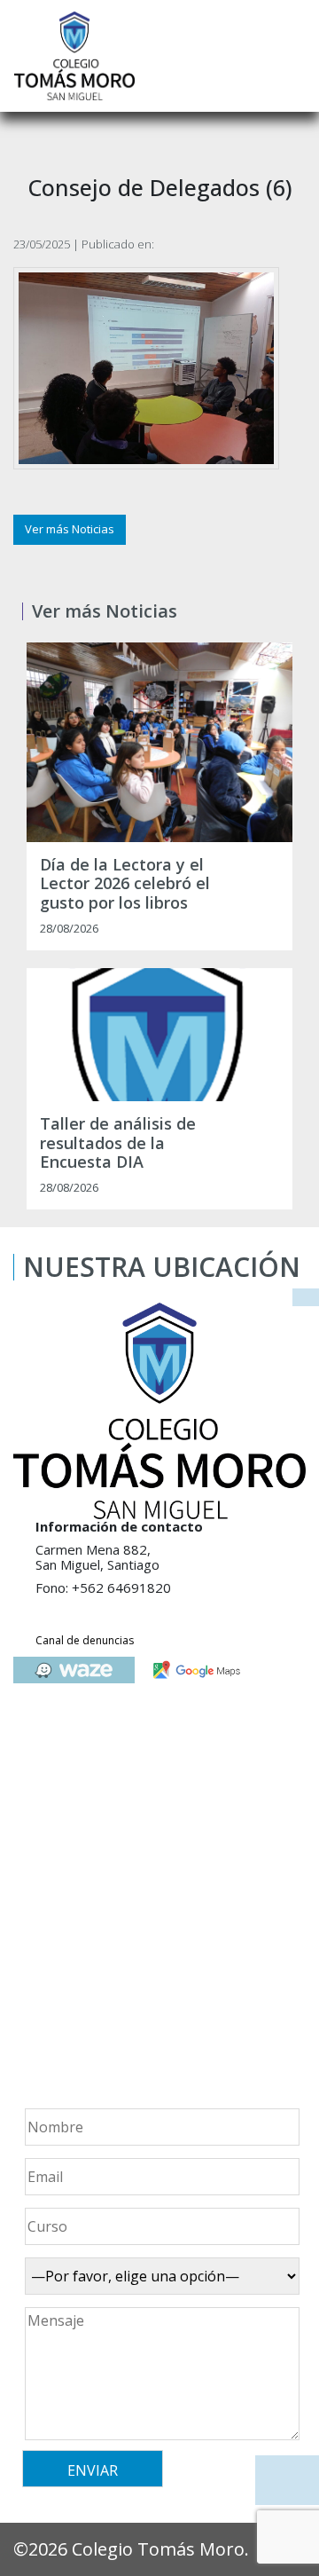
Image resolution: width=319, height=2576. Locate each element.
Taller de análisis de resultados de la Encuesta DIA (118, 1143)
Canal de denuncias (85, 1640)
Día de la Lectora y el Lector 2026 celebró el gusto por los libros (125, 884)
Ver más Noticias (70, 529)
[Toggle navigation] (293, 56)
